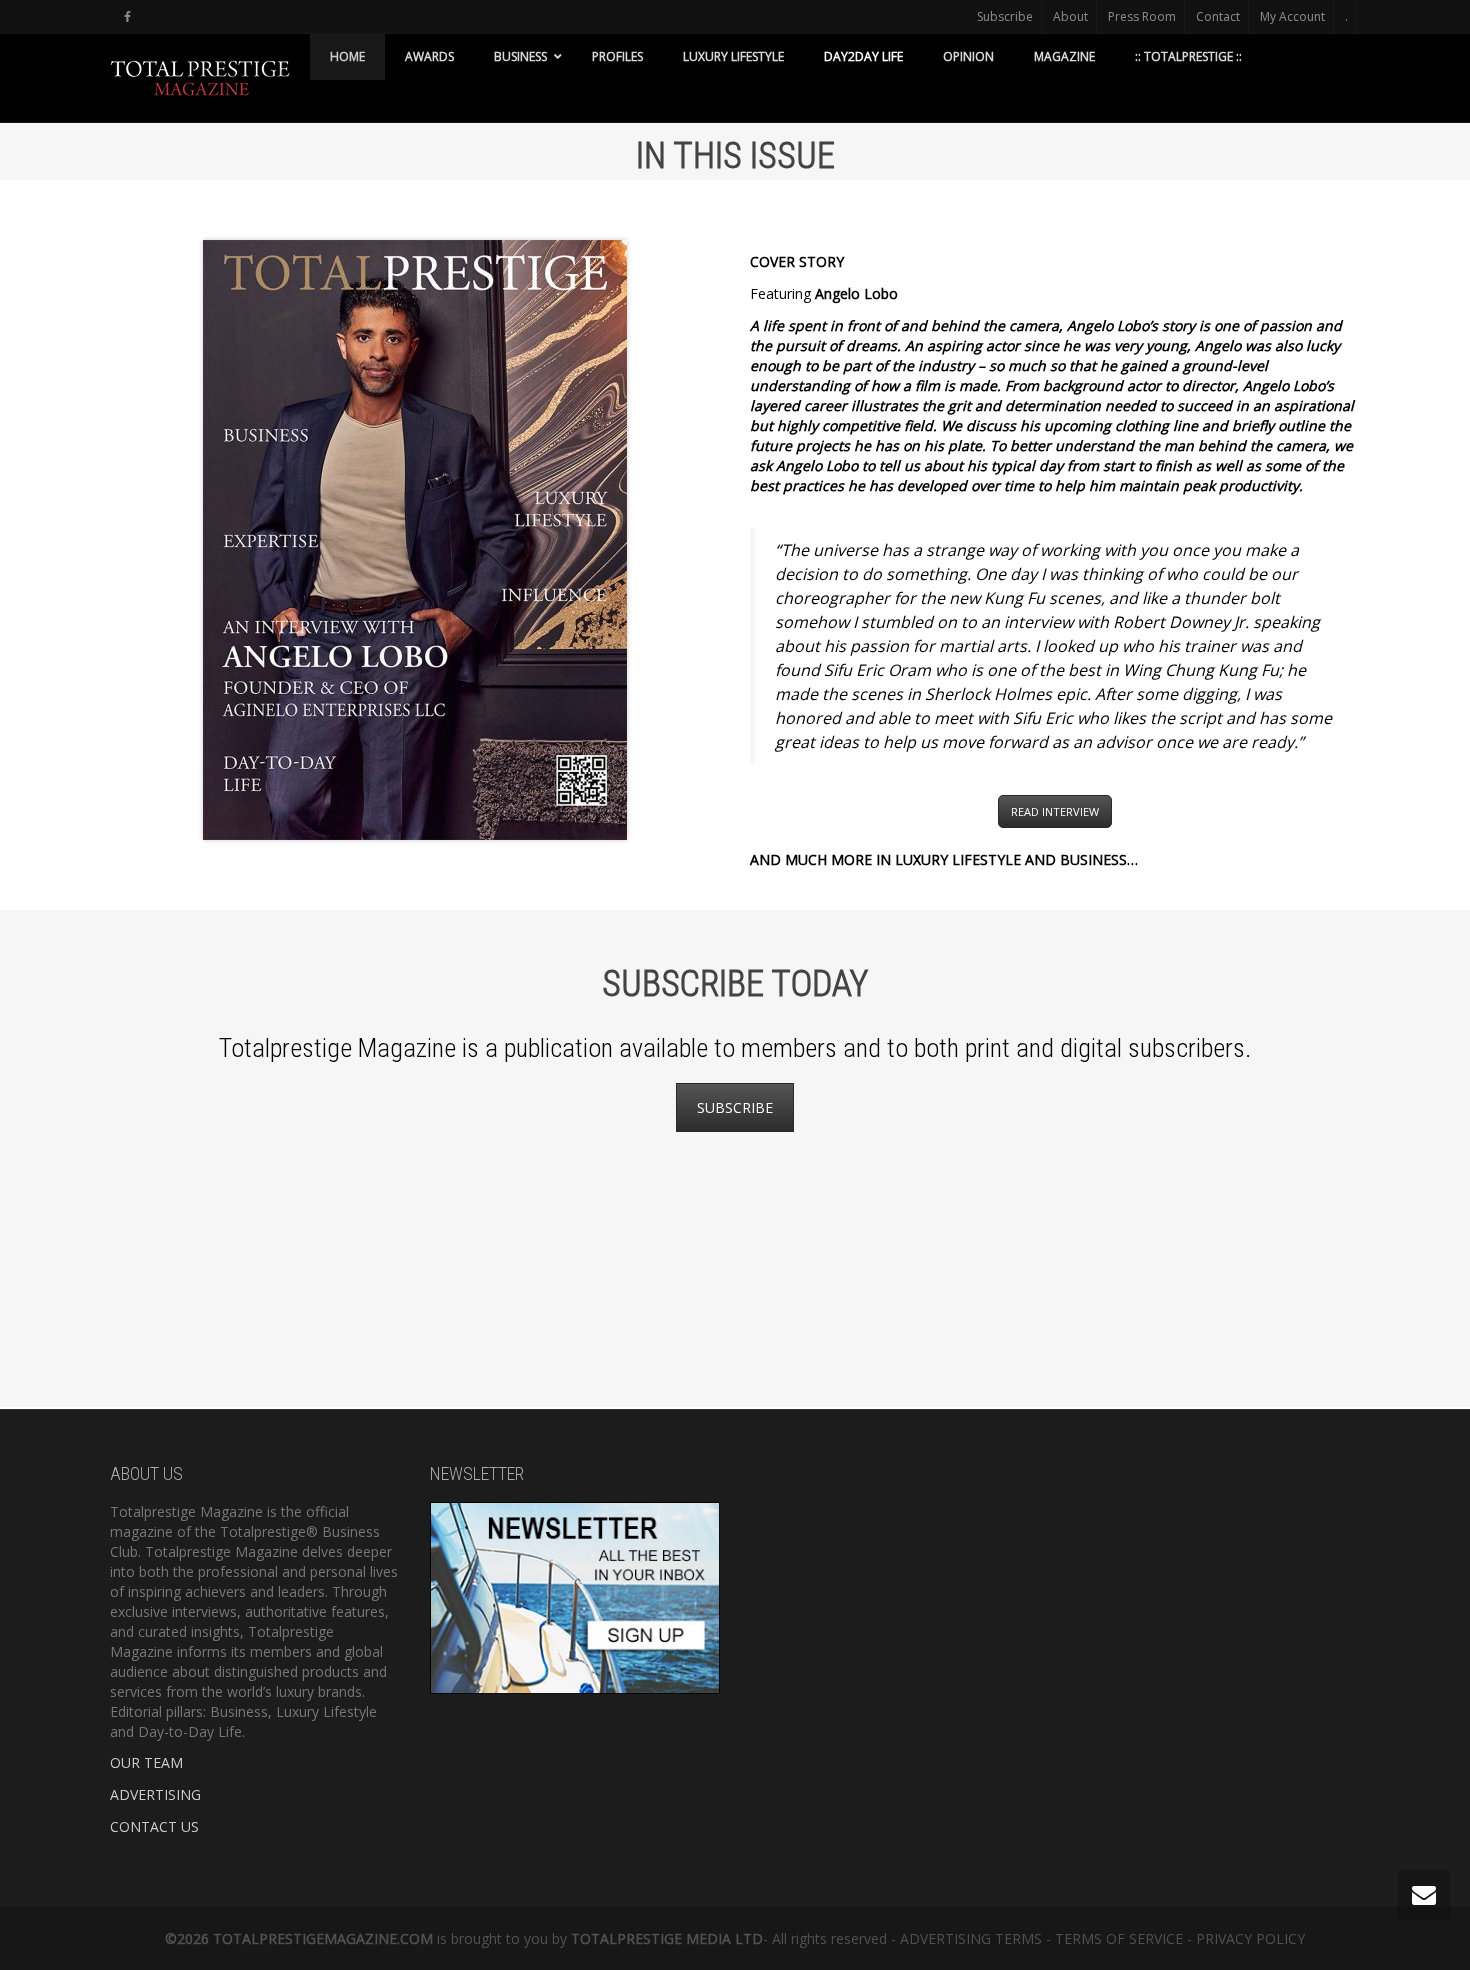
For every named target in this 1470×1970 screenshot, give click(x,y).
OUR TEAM (146, 1762)
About (1070, 16)
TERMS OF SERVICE (1119, 1938)
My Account (1292, 16)
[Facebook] (127, 16)
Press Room (1142, 16)
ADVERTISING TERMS (971, 1938)
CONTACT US (154, 1826)
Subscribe (1005, 16)
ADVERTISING (155, 1794)
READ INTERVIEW (1055, 811)
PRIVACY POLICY (1250, 1938)
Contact (1218, 16)
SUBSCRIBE (735, 1107)
